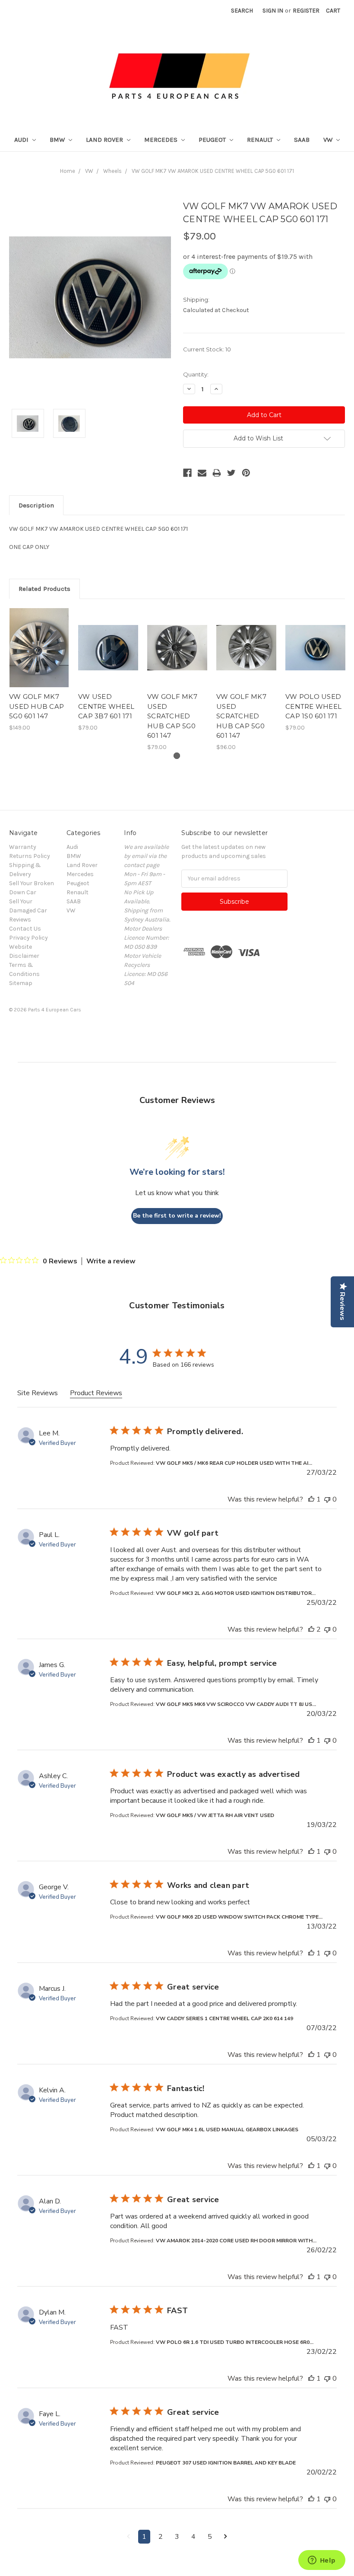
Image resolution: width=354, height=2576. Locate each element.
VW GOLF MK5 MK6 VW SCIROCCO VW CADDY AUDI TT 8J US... (236, 1704)
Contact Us (25, 929)
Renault (261, 140)
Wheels (112, 171)
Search (242, 11)
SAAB (302, 140)
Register (306, 11)
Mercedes (162, 140)
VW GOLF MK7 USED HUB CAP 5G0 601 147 (36, 706)
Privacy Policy (28, 938)
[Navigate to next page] (226, 2537)
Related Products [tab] (44, 589)
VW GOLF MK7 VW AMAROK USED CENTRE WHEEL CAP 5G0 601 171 (213, 171)
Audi (22, 140)
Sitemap (21, 983)
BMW (58, 140)
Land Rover (105, 140)
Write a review (111, 1261)
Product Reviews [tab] (96, 1393)
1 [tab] (177, 756)
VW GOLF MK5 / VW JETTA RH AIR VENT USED (215, 1815)
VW (329, 140)
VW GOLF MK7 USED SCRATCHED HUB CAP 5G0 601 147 (172, 716)
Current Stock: (207, 349)
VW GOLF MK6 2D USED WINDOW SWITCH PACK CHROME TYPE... (239, 1917)
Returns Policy (30, 856)
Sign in (273, 11)
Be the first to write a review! (177, 1216)
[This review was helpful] (311, 1499)
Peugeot (213, 140)
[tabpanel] (39, 670)
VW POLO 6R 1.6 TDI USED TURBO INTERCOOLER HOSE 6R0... (235, 2342)
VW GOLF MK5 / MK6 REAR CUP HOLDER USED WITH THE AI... (234, 1463)
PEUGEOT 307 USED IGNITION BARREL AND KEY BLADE (226, 2463)
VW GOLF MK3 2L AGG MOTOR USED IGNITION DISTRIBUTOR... (236, 1593)
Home (68, 171)
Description (36, 505)
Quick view (39, 640)
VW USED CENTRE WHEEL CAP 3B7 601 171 (106, 706)
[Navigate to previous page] (128, 2537)
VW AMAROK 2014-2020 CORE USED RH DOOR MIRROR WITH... (236, 2241)
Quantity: (196, 374)
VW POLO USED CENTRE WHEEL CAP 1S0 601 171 (313, 706)
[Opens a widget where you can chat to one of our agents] (322, 2561)
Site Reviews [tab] (38, 1393)
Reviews (20, 920)
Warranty (23, 847)
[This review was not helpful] (327, 1499)
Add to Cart (39, 655)
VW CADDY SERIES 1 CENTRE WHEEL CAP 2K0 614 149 (224, 2018)
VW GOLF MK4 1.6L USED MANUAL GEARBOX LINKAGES (227, 2130)
